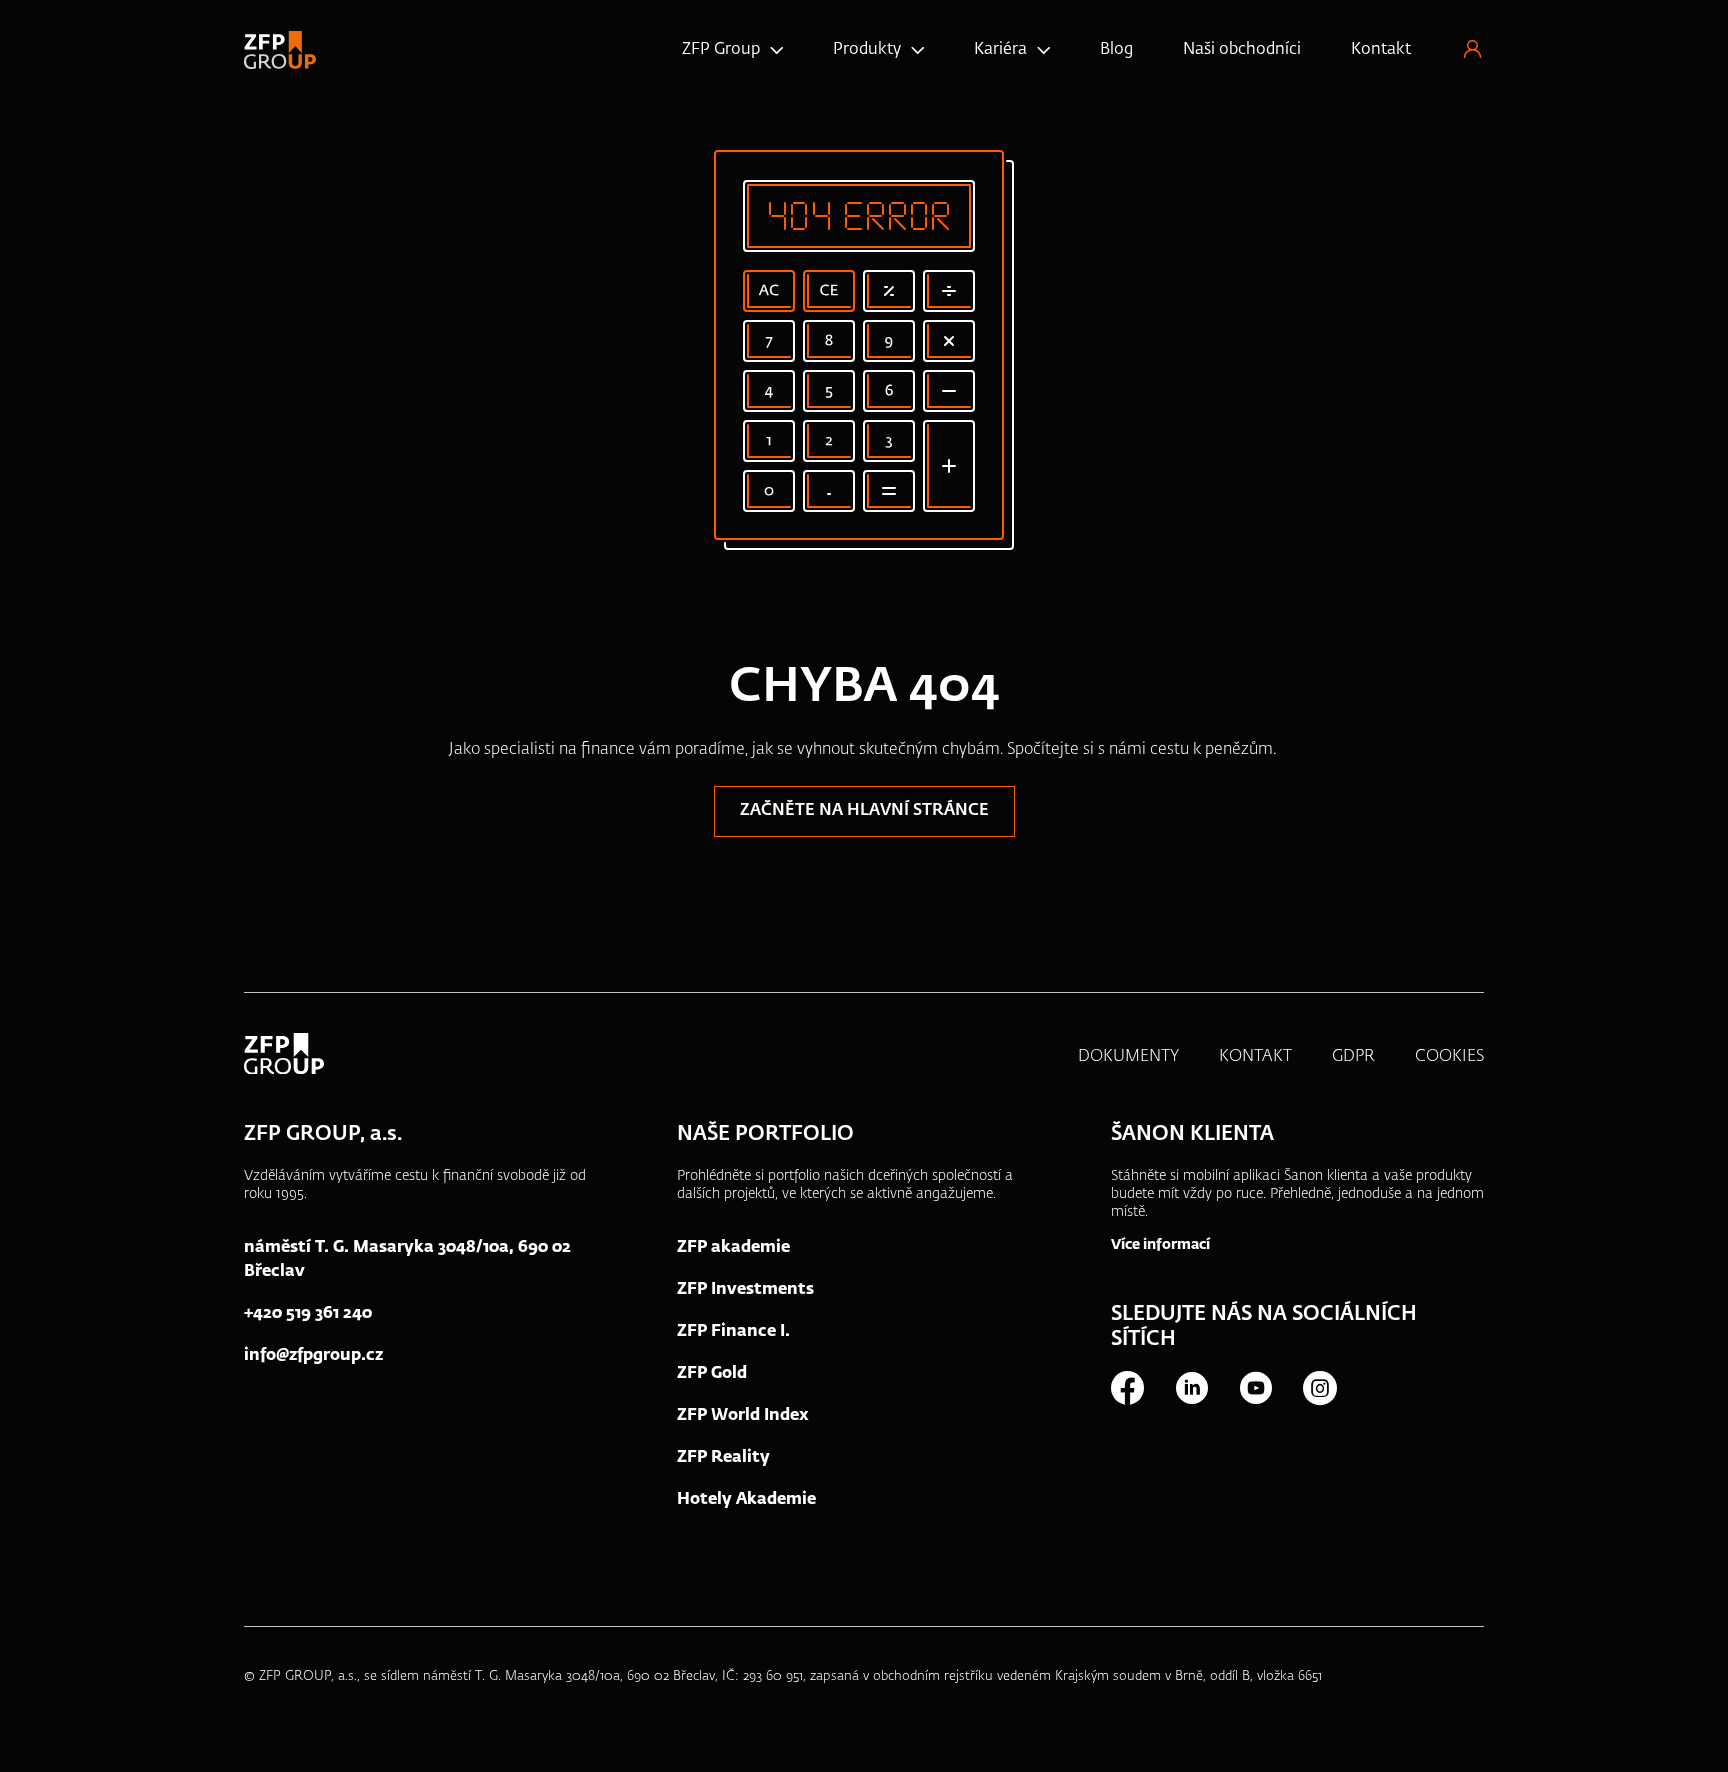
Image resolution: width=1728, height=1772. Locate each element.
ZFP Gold (712, 1374)
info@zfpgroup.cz (313, 1356)
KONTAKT (1255, 1057)
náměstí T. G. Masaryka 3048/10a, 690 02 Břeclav (407, 1260)
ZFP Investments (745, 1290)
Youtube (1255, 1388)
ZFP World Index (743, 1416)
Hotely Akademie (746, 1500)
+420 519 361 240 (308, 1314)
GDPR (1353, 1057)
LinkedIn (1191, 1388)
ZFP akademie (733, 1248)
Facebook (1127, 1388)
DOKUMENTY (1128, 1057)
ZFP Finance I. (733, 1332)
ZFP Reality (723, 1458)
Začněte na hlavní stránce (864, 811)
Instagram (1319, 1388)
